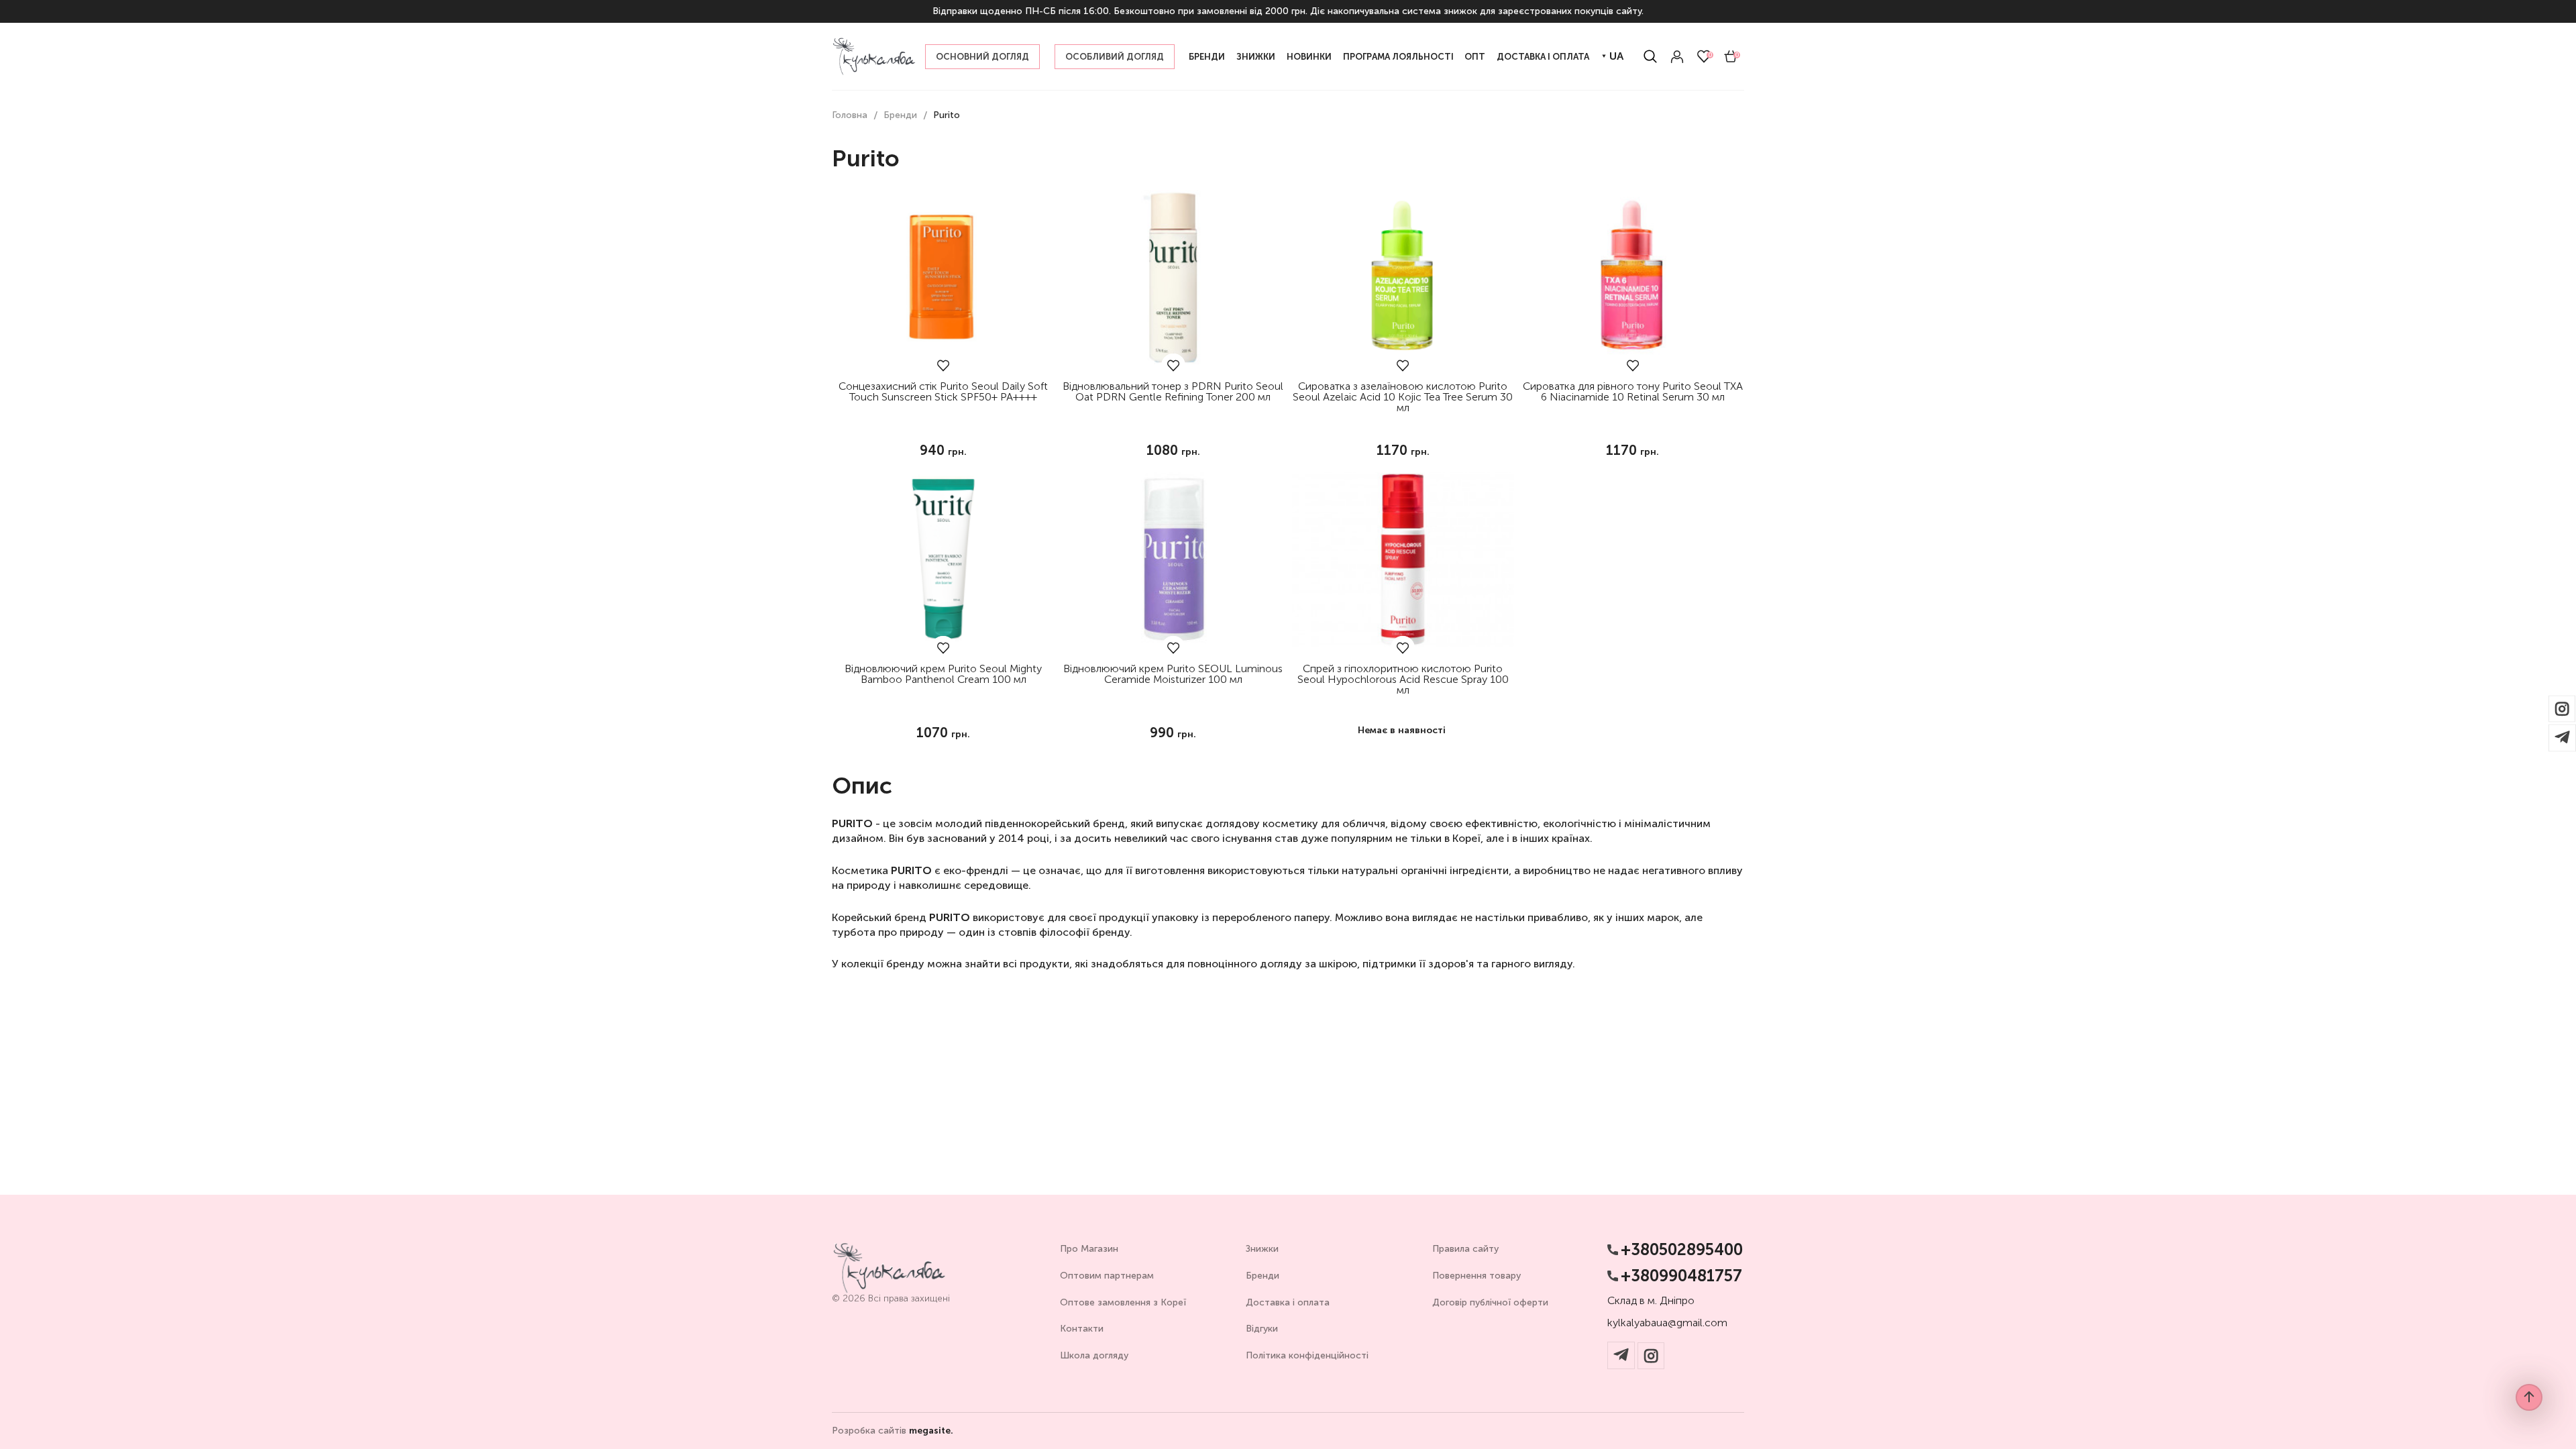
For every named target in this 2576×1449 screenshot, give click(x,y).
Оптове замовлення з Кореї (1123, 1302)
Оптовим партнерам (1107, 1276)
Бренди (1263, 1276)
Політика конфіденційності (1307, 1355)
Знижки (1262, 1249)
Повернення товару (1477, 1276)
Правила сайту (1465, 1249)
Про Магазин (1089, 1249)
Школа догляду (1094, 1355)
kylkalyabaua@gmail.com (1667, 1323)
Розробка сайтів (893, 1431)
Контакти (1082, 1329)
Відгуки (1262, 1329)
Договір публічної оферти (1490, 1302)
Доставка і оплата (1288, 1302)
